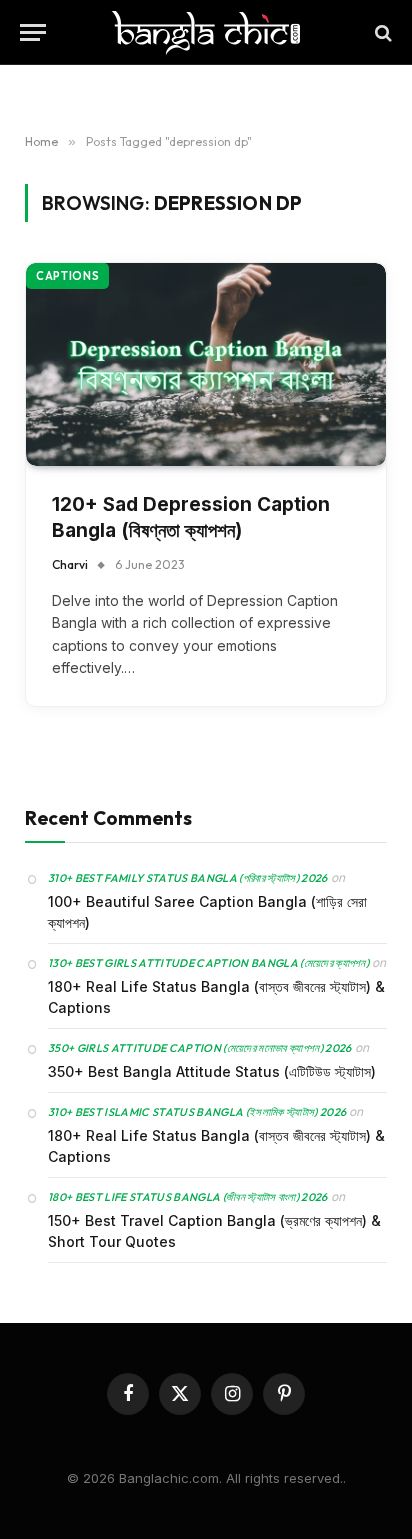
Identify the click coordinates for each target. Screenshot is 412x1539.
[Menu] (33, 32)
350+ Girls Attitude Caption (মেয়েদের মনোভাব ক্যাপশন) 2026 (200, 1048)
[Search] (381, 32)
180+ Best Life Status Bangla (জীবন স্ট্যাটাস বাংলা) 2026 (188, 1197)
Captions (67, 276)
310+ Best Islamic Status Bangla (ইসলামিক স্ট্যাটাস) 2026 (197, 1112)
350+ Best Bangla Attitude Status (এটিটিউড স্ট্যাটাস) (212, 1071)
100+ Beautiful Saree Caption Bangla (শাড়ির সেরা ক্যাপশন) (207, 912)
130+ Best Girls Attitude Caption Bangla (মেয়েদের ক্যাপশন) (208, 963)
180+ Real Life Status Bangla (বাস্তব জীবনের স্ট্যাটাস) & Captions (216, 997)
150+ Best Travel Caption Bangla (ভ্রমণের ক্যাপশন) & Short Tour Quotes (214, 1231)
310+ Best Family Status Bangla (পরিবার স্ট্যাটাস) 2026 (188, 878)
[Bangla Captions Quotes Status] (206, 32)
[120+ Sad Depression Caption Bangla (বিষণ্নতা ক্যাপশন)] (206, 364)
